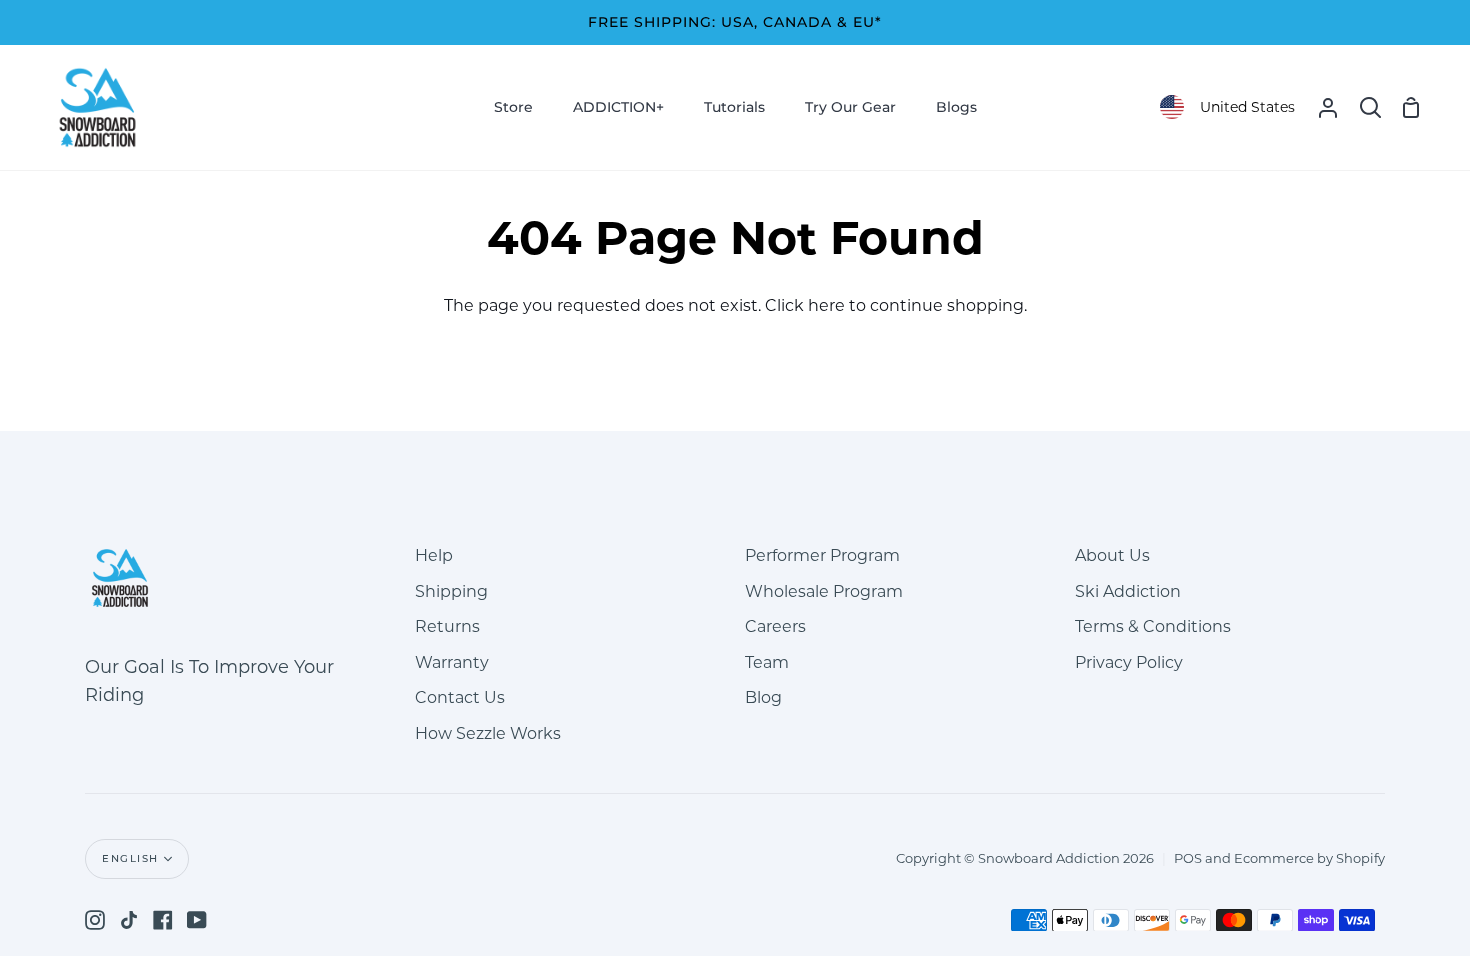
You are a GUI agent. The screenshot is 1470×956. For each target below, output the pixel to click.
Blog (763, 697)
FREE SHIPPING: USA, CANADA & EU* (735, 22)
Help (434, 555)
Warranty (452, 662)
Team (767, 662)
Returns (447, 626)
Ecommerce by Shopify (1309, 858)
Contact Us (460, 697)
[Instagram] (95, 920)
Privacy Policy (1129, 662)
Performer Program (822, 555)
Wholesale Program (824, 591)
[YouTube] (197, 920)
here (826, 305)
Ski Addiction (1128, 591)
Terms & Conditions (1153, 626)
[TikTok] (129, 920)
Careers (775, 626)
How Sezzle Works (488, 733)
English (130, 858)
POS (1188, 858)
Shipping (451, 591)
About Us (1112, 555)
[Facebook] (163, 920)
